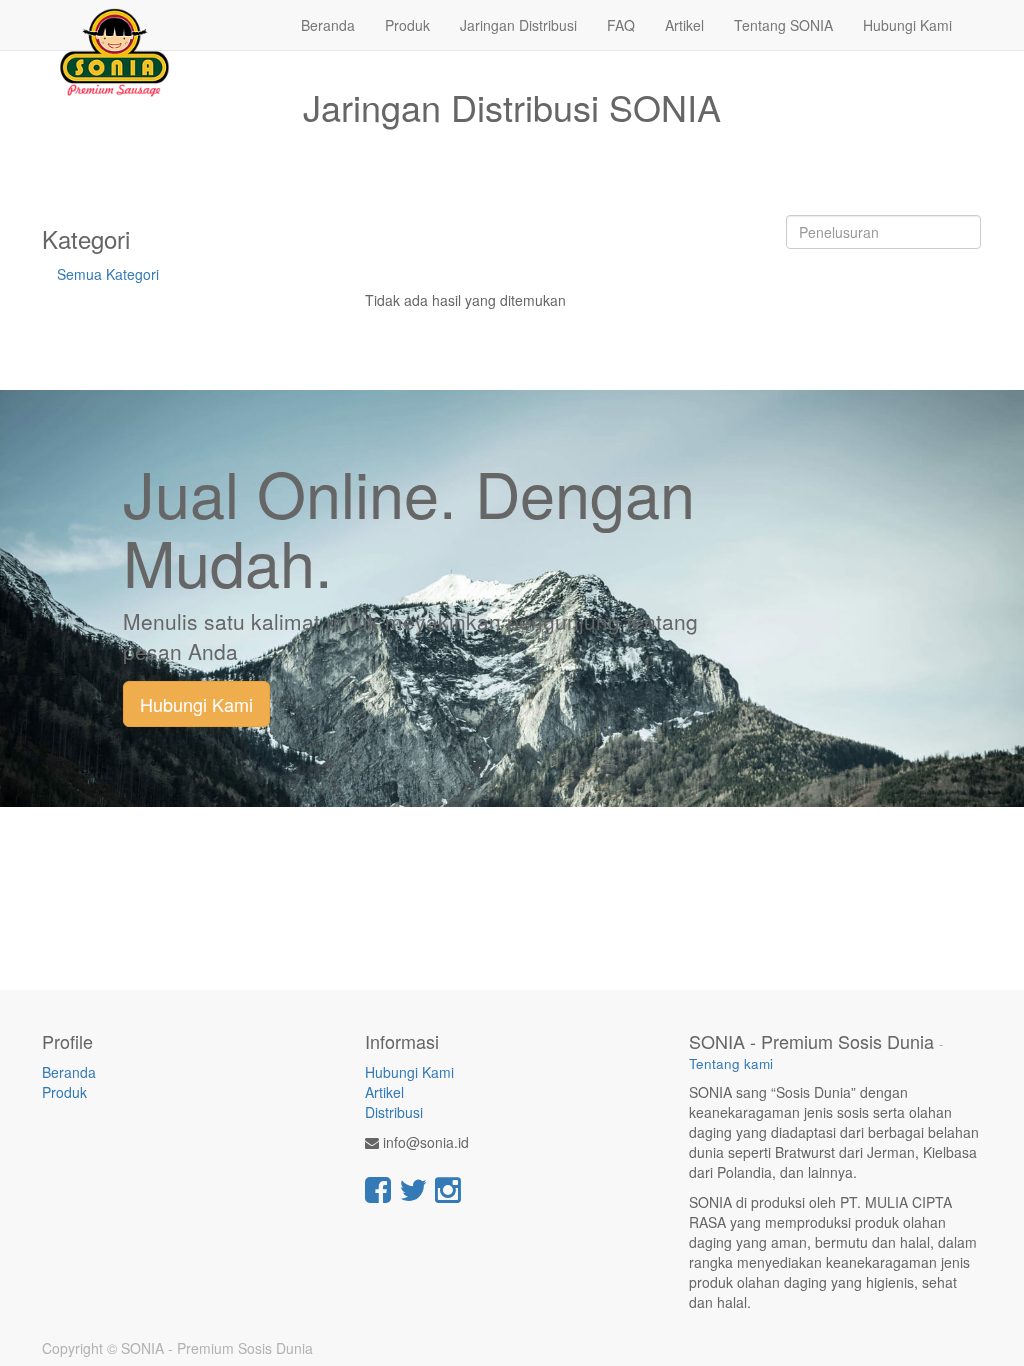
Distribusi (394, 1112)
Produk (64, 1092)
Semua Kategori (108, 274)
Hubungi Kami (196, 704)
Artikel (384, 1092)
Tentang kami (731, 1063)
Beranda (69, 1072)
